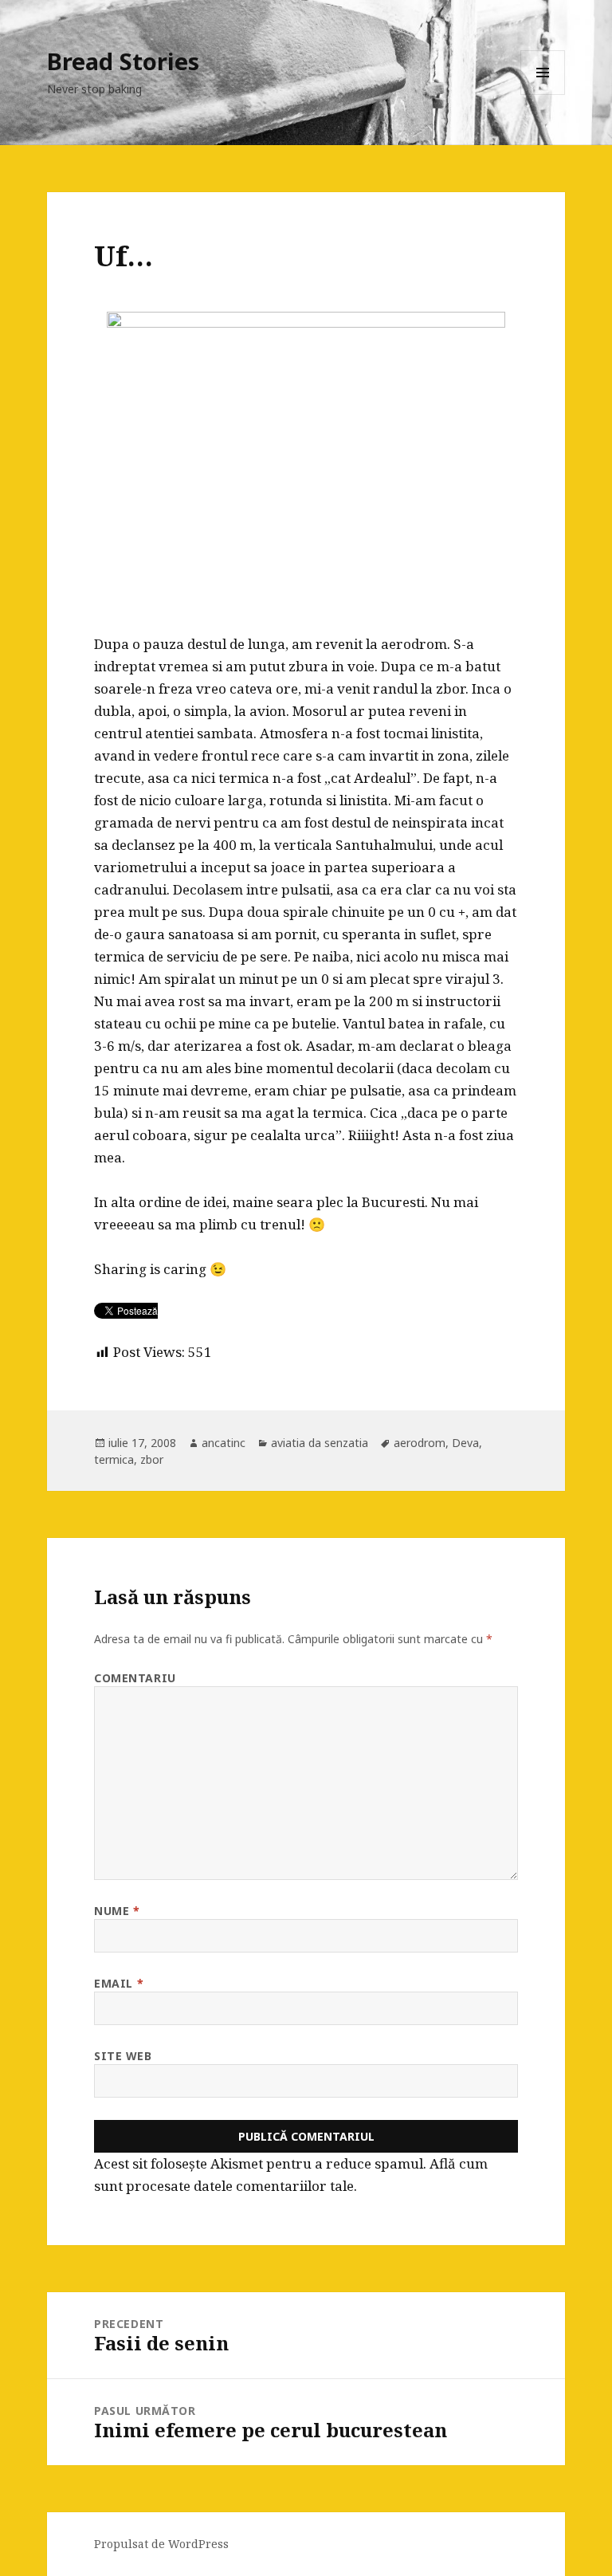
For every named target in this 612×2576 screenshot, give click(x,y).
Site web (123, 2056)
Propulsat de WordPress (161, 2544)
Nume (117, 1911)
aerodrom (420, 1443)
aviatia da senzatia (320, 1443)
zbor (152, 1459)
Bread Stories (123, 61)
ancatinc (224, 1443)
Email (119, 1983)
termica (114, 1459)
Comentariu (135, 1678)
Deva (465, 1443)
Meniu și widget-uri (543, 94)
